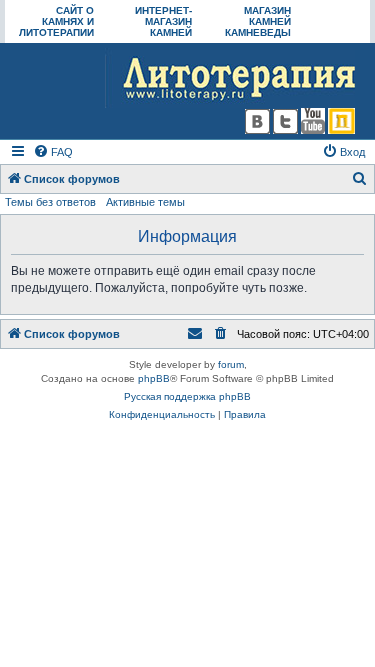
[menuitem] (53, 152)
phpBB (154, 378)
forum (231, 364)
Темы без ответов (50, 202)
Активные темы (145, 202)
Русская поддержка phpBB (187, 396)
